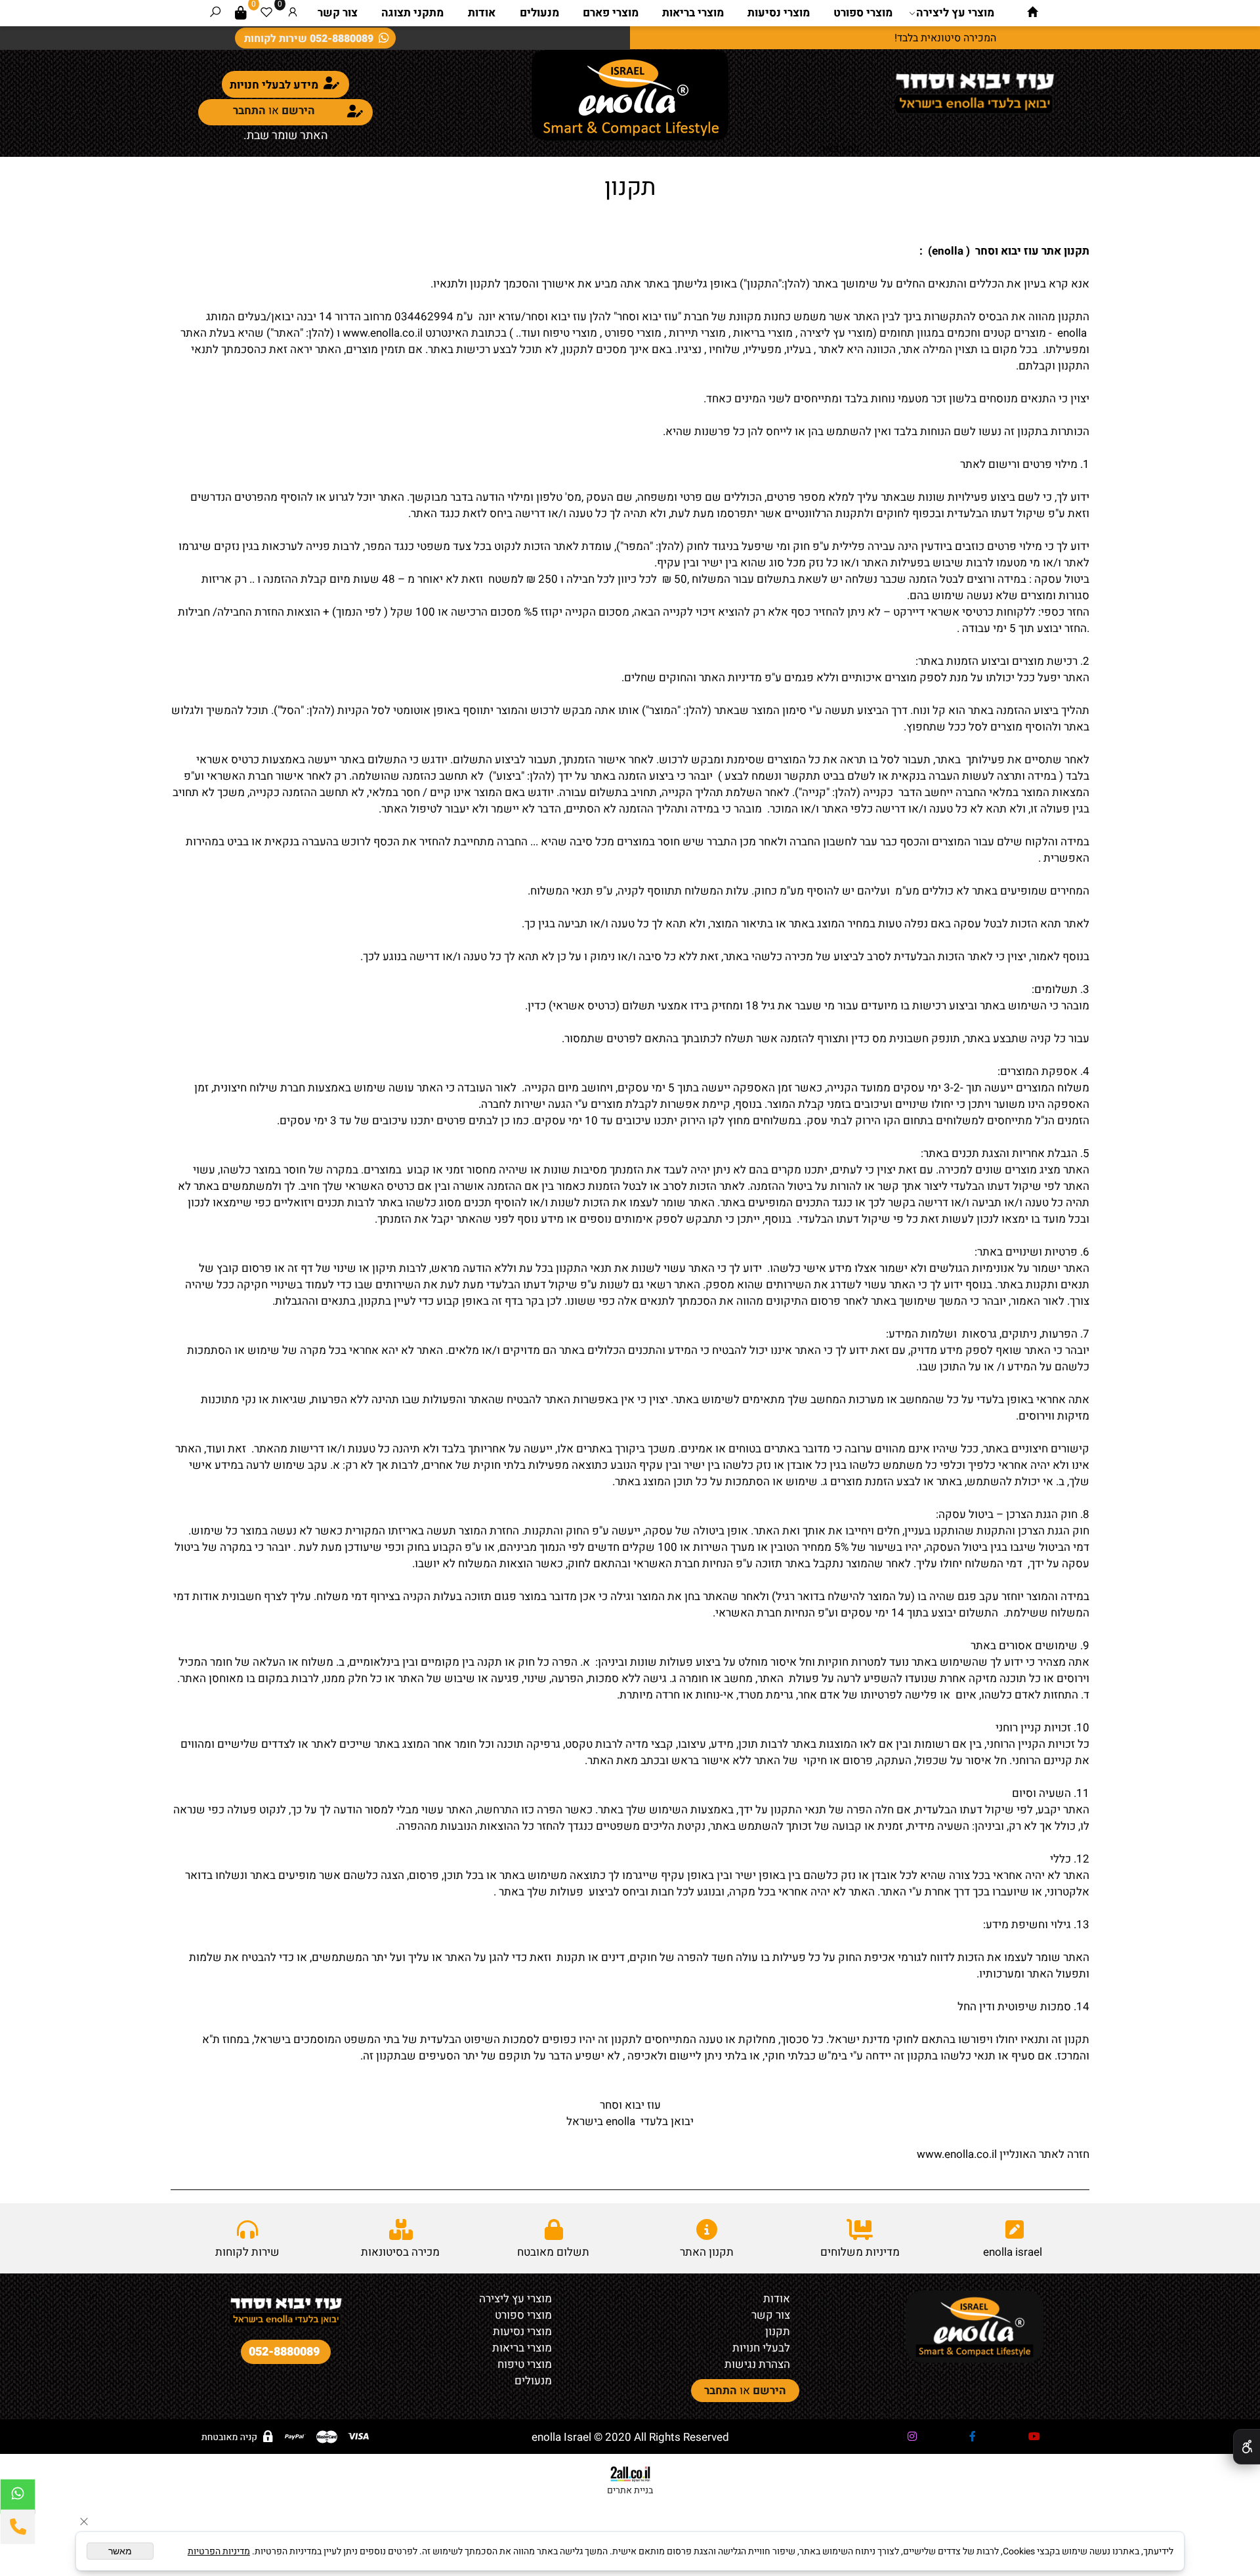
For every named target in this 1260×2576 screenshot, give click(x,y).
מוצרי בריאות (693, 13)
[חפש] (215, 13)
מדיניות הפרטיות (219, 2551)
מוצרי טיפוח (525, 2364)
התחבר (249, 111)
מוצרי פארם (611, 13)
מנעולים (539, 13)
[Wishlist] (266, 13)
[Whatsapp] (18, 2497)
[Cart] (241, 13)
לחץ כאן (841, 149)
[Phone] (18, 2527)
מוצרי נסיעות (779, 13)
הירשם (298, 111)
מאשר (120, 2551)
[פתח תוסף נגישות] (1247, 2447)
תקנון (630, 187)
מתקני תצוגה (412, 13)
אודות (482, 13)
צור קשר (338, 13)
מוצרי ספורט (863, 13)
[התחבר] (293, 13)
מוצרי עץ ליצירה (955, 13)
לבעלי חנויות (761, 2348)
